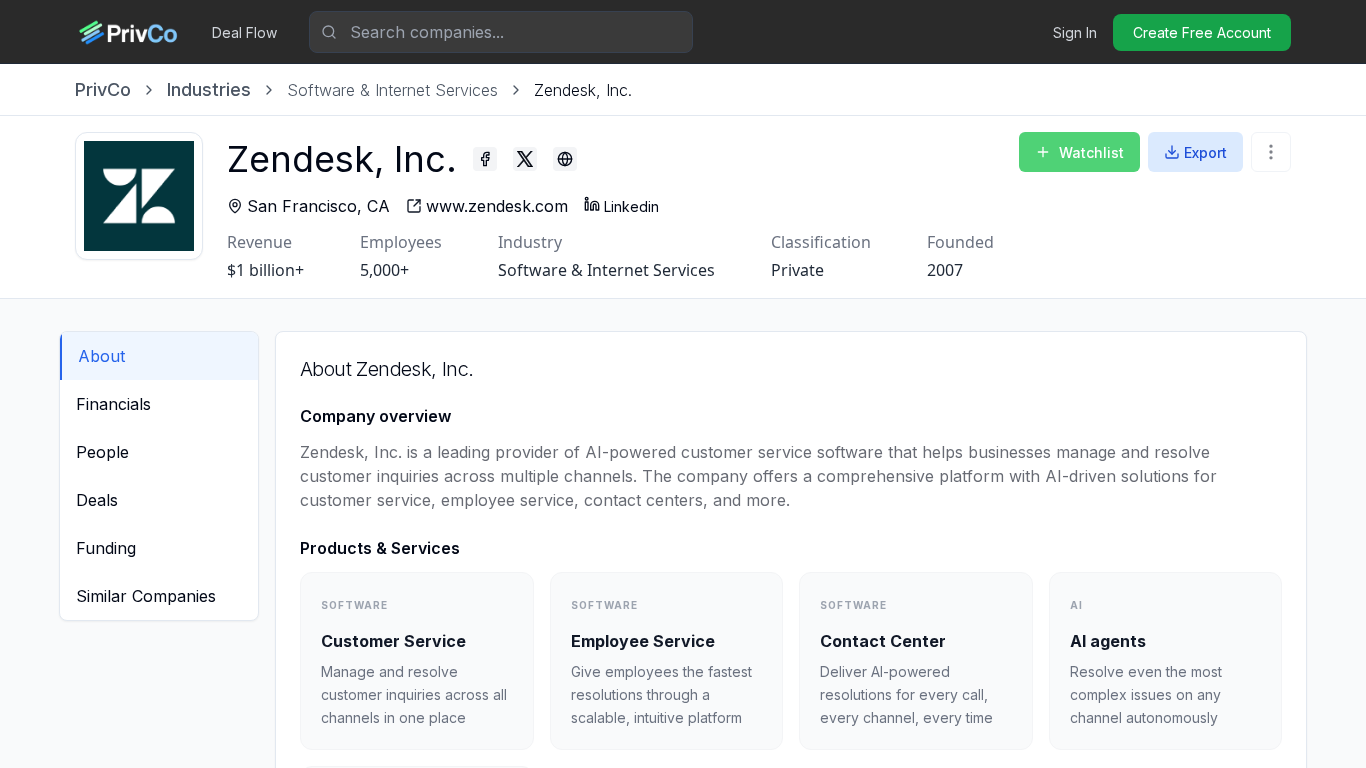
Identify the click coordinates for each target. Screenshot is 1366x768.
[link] (583, 90)
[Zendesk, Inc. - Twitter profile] (525, 159)
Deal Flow (244, 32)
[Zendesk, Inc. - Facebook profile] (485, 159)
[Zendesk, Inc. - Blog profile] (565, 159)
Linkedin (631, 206)
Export (1205, 152)
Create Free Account (1202, 32)
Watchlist (1091, 152)
